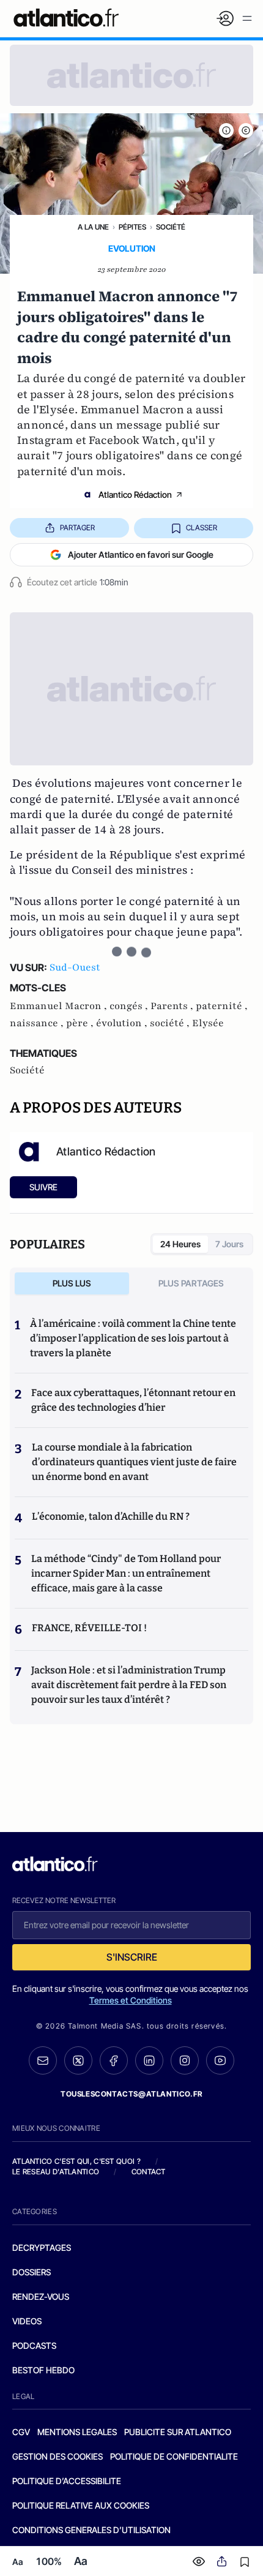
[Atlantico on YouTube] (220, 2060)
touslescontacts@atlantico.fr (131, 2094)
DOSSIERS (31, 2272)
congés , (130, 1006)
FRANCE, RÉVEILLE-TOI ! (89, 1628)
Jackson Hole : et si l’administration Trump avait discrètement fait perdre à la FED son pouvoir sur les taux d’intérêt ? (129, 1685)
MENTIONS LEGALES (77, 2432)
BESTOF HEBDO (43, 2370)
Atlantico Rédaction (135, 494)
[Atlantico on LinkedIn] (149, 2061)
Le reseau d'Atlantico (56, 2172)
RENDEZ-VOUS (41, 2296)
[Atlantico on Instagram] (185, 2060)
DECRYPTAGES (42, 2247)
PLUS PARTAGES (191, 1283)
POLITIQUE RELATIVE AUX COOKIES (81, 2505)
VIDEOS (27, 2321)
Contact (149, 2172)
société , (171, 1023)
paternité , (222, 1006)
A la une (93, 227)
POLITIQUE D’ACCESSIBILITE (67, 2481)
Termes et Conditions (131, 2000)
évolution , (123, 1023)
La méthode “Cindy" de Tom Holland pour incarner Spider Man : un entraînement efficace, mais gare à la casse (126, 1573)
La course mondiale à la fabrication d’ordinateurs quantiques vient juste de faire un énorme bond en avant (134, 1462)
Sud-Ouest (75, 967)
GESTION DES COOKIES (57, 2456)
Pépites (132, 227)
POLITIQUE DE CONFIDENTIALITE (174, 2456)
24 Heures (180, 1244)
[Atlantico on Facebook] (114, 2061)
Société (171, 227)
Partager (77, 528)
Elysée (208, 1023)
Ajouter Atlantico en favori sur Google (141, 554)
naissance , (38, 1023)
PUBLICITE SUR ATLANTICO (178, 2432)
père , (81, 1023)
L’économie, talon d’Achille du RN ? (111, 1516)
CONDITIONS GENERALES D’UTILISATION (91, 2530)
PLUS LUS (72, 1283)
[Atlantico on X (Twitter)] (78, 2061)
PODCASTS (34, 2345)
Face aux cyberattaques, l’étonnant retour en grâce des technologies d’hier (133, 1400)
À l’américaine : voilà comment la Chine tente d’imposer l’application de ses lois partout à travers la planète (133, 1338)
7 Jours (229, 1244)
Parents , (173, 1006)
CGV (21, 2432)
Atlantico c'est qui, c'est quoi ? (76, 2161)
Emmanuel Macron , (60, 1006)
